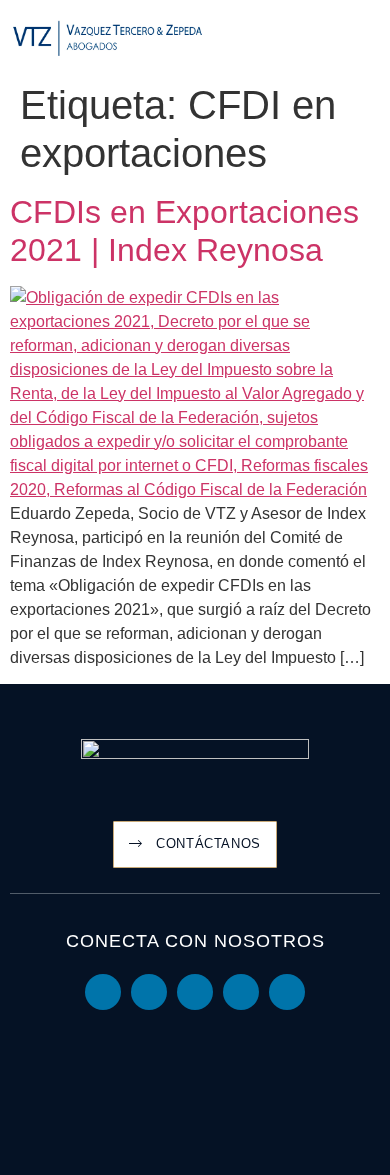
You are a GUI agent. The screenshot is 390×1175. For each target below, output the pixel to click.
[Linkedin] (103, 992)
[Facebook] (241, 992)
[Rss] (287, 992)
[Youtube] (149, 992)
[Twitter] (195, 992)
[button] (366, 39)
